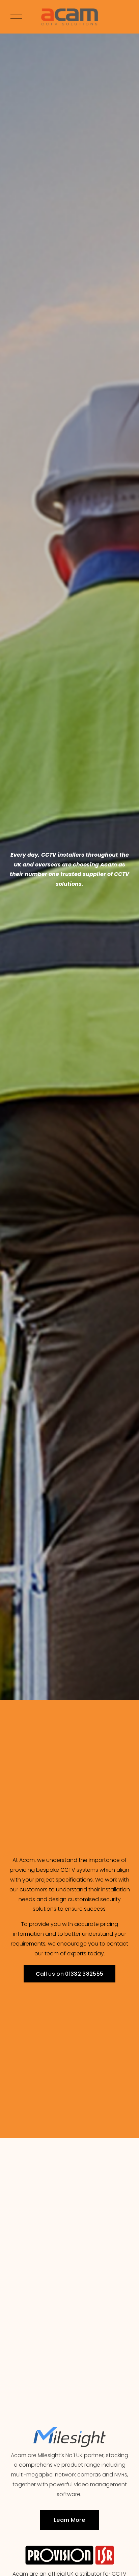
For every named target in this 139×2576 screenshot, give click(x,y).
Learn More (69, 2520)
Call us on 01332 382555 (69, 1974)
